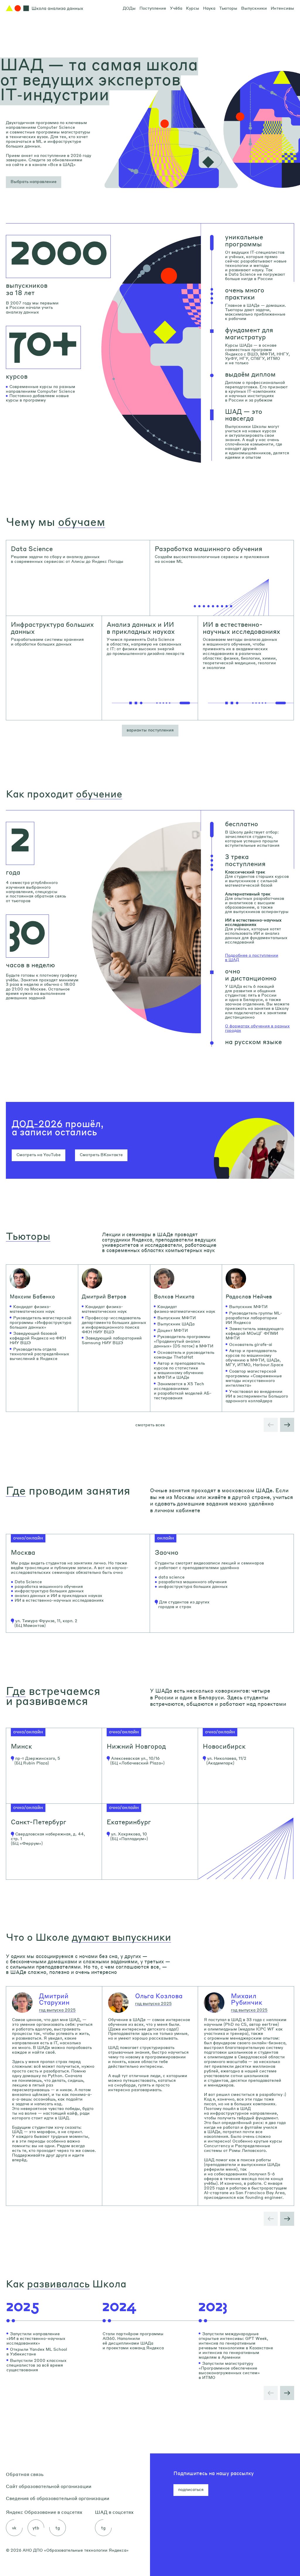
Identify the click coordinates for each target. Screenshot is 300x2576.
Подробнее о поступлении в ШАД (252, 957)
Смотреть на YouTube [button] (39, 1154)
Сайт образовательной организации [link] (49, 2486)
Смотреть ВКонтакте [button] (101, 1154)
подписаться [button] (191, 2489)
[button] (34, 182)
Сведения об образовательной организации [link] (58, 2498)
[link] (78, 578)
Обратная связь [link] (25, 2474)
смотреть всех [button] (150, 1425)
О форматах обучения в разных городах (257, 1028)
